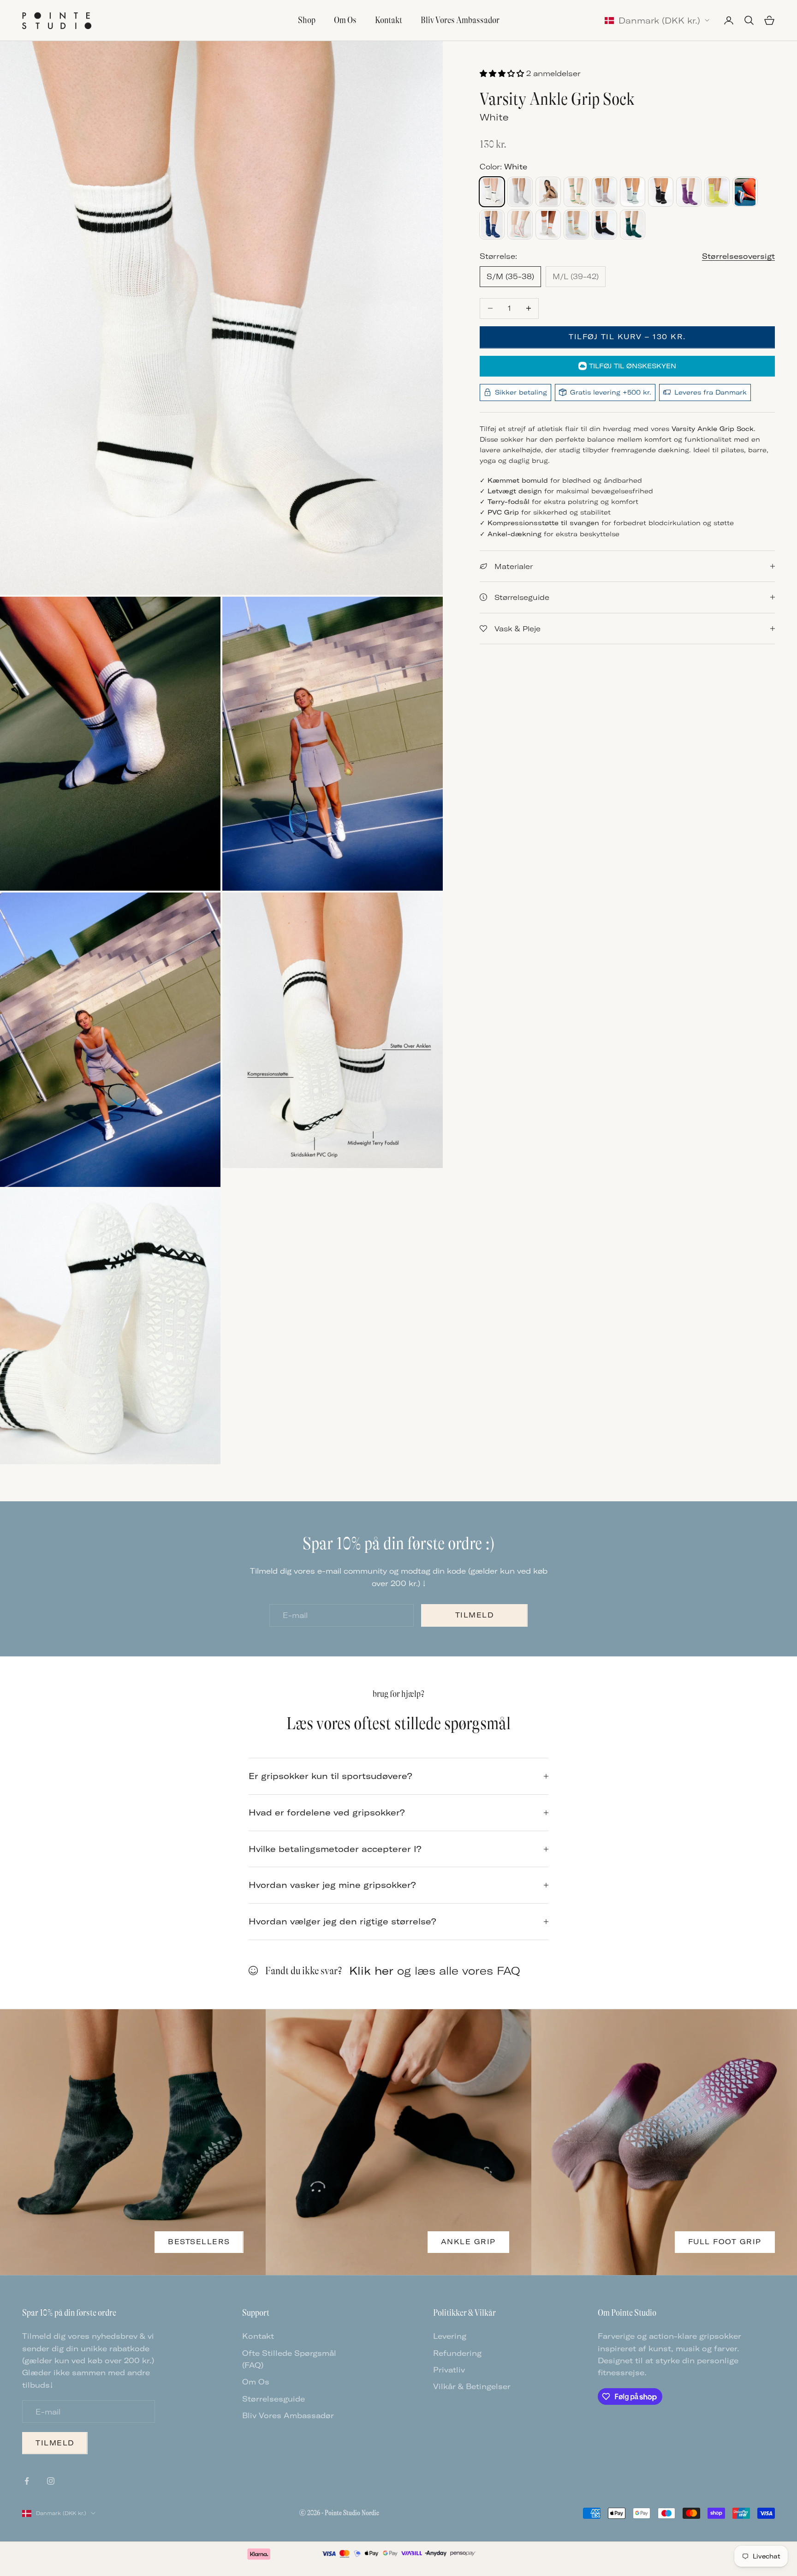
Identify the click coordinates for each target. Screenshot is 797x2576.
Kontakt (389, 20)
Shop (307, 20)
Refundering (457, 2353)
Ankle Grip (468, 2242)
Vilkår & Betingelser (472, 2386)
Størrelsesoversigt (738, 256)
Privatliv (449, 2370)
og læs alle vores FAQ (435, 1971)
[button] (503, 73)
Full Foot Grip (725, 2242)
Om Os (345, 20)
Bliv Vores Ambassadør (460, 20)
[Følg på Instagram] (51, 2481)
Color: (503, 167)
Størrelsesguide (274, 2399)
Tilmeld (475, 1615)
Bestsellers (199, 2242)
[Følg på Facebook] (27, 2481)
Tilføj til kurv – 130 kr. (627, 337)
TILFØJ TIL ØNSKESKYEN (633, 366)
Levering (450, 2336)
